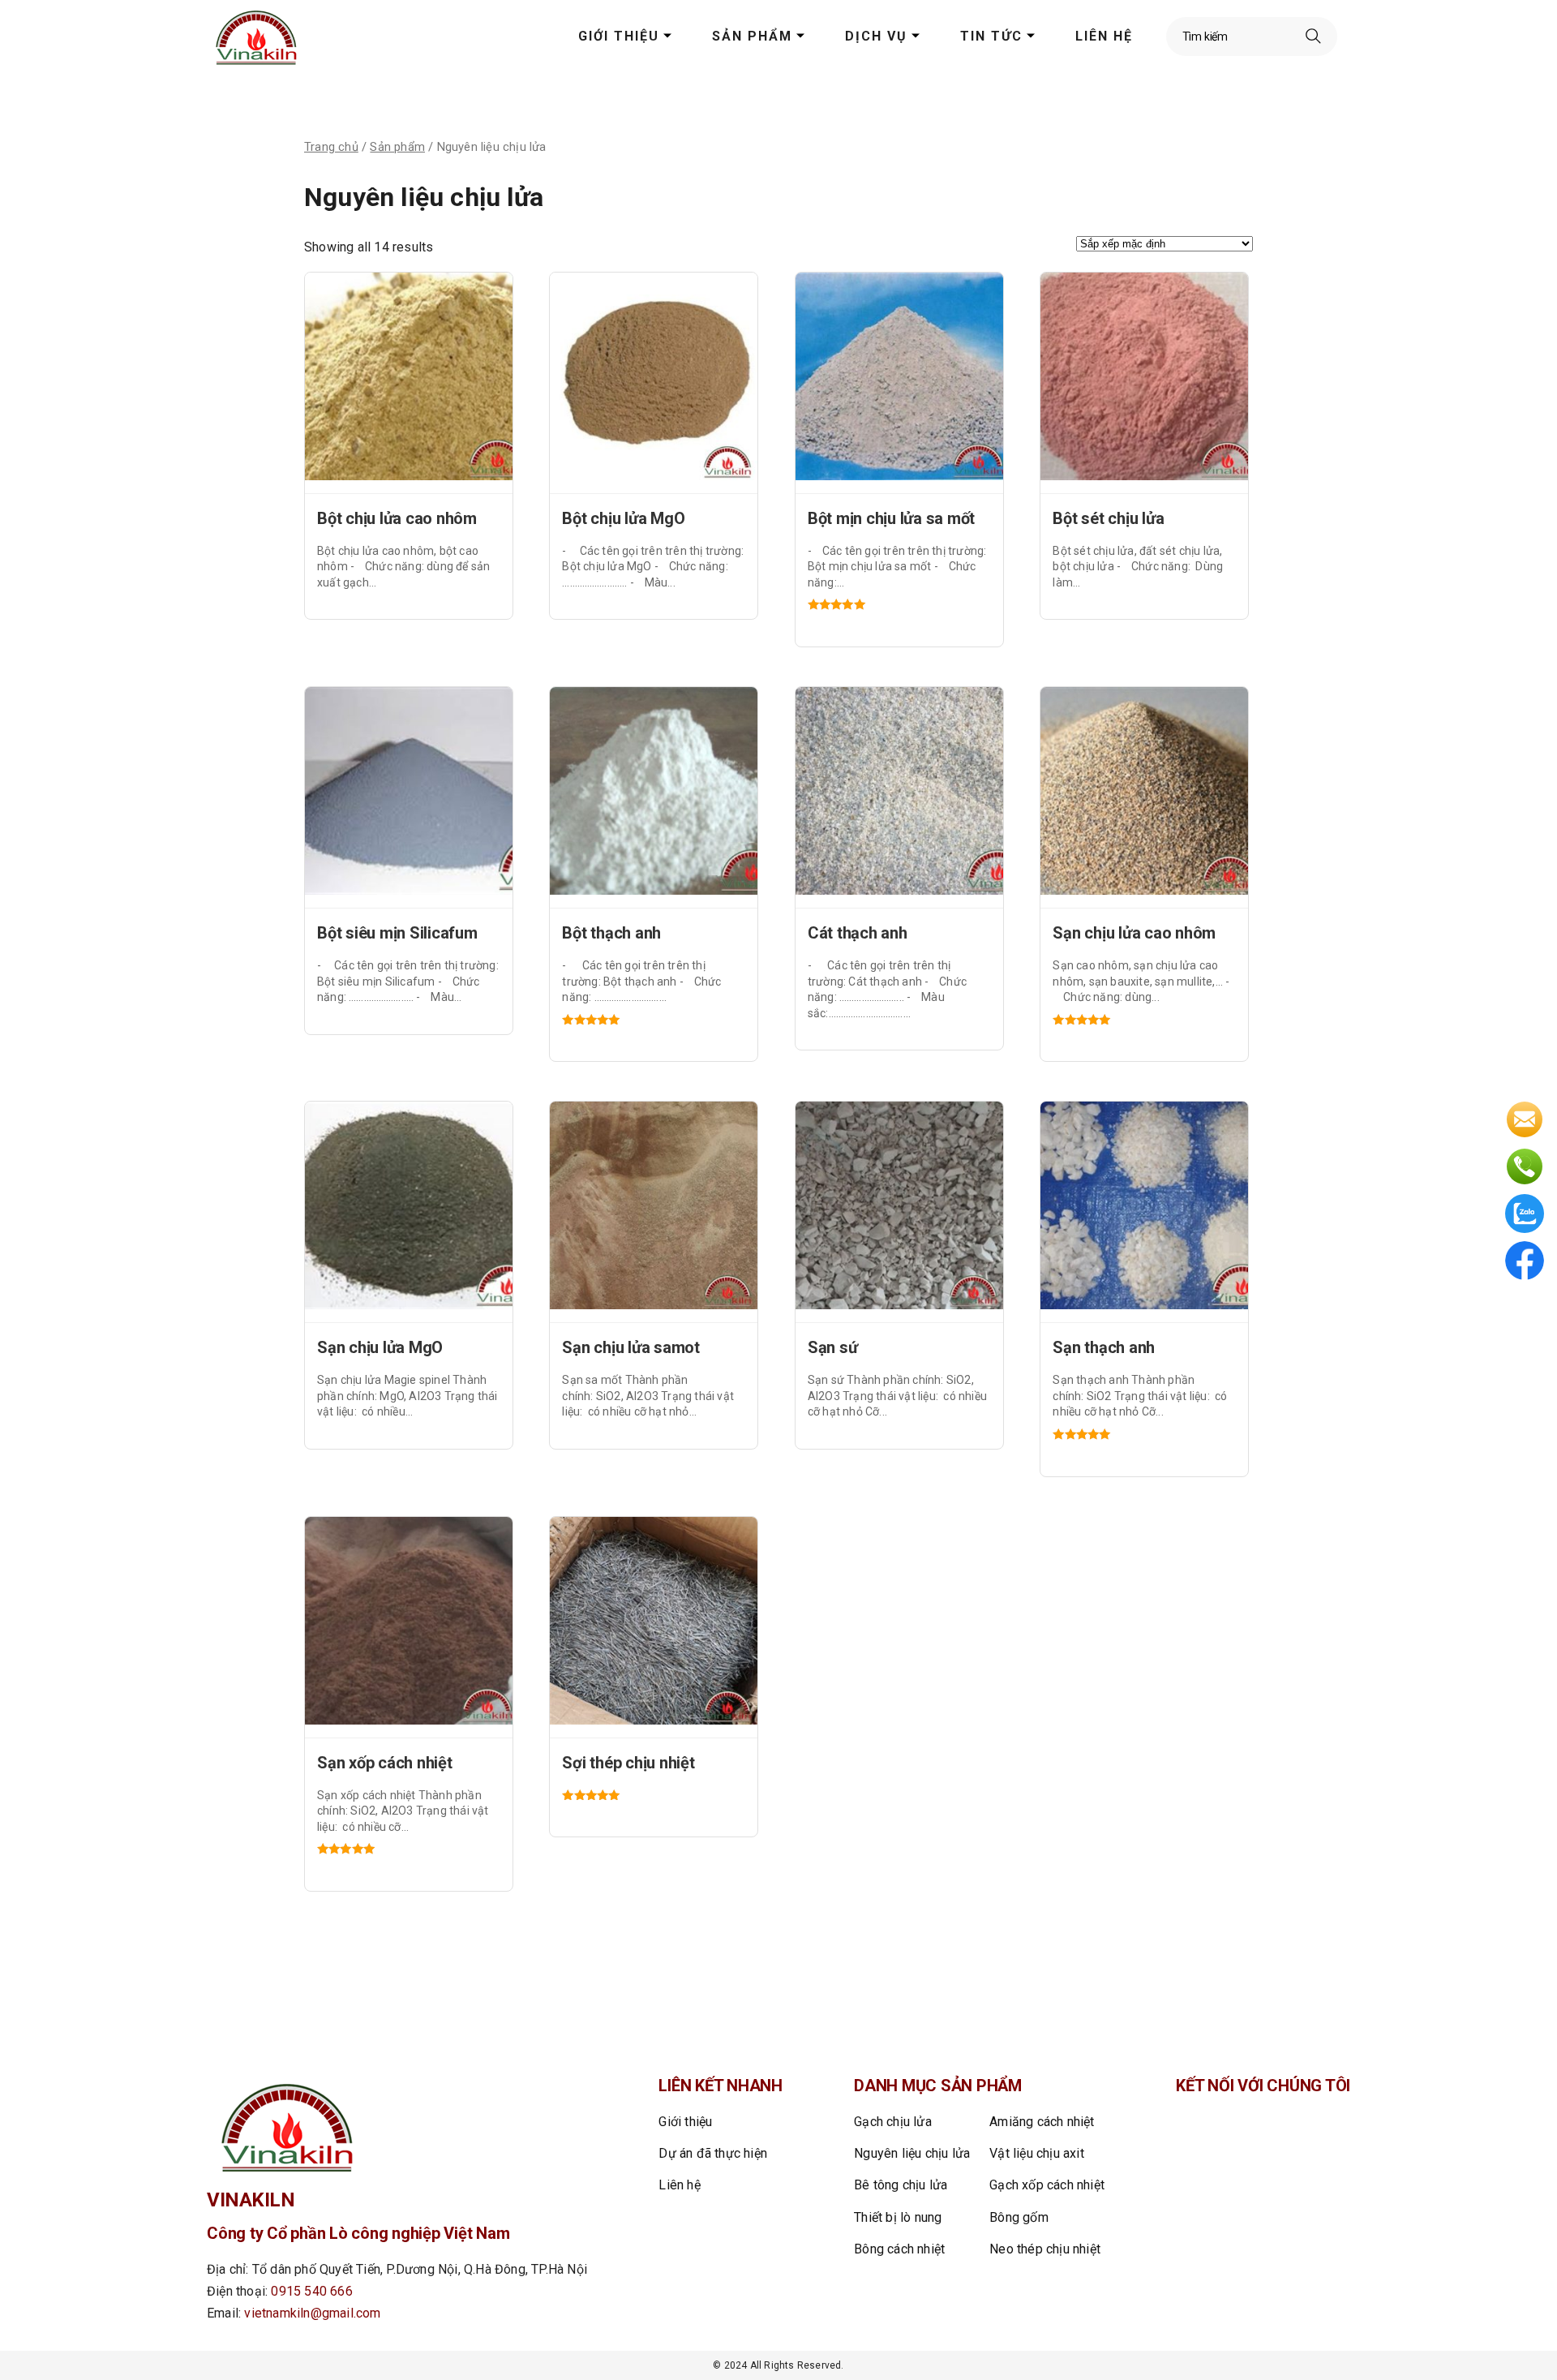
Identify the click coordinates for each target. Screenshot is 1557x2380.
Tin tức (991, 36)
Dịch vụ (876, 36)
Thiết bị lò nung (898, 2217)
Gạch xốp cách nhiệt (1047, 2185)
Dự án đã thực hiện (713, 2153)
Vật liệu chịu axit (1037, 2153)
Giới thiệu (619, 36)
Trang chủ (331, 147)
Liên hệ (1104, 36)
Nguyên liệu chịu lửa (912, 2153)
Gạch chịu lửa (893, 2122)
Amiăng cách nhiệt (1042, 2122)
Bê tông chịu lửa (901, 2185)
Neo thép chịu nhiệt (1045, 2249)
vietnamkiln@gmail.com (312, 2313)
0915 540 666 (311, 2291)
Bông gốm (1019, 2217)
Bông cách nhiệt (899, 2249)
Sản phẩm (752, 36)
